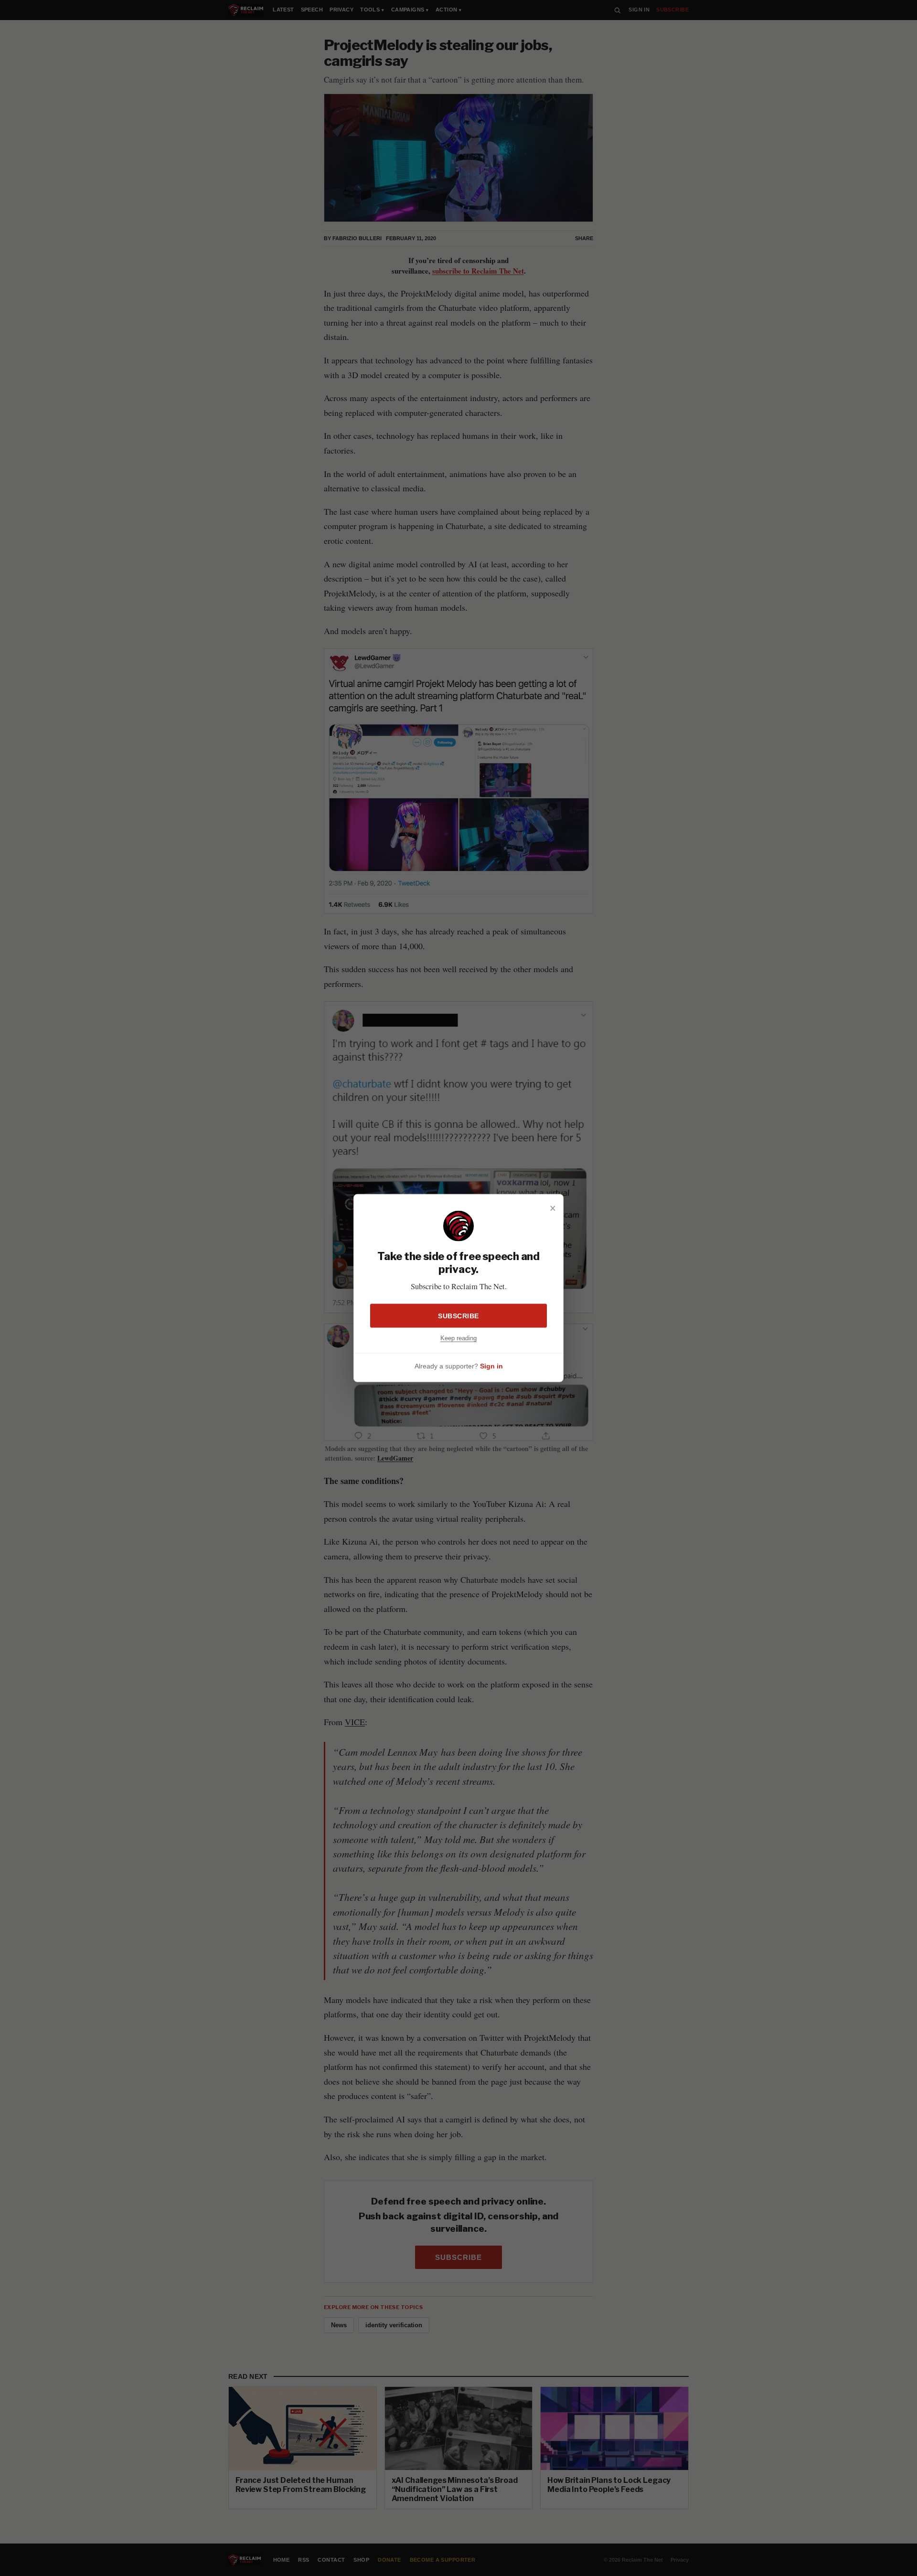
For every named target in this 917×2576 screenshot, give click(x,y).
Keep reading (458, 1338)
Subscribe (458, 1315)
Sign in (491, 1366)
